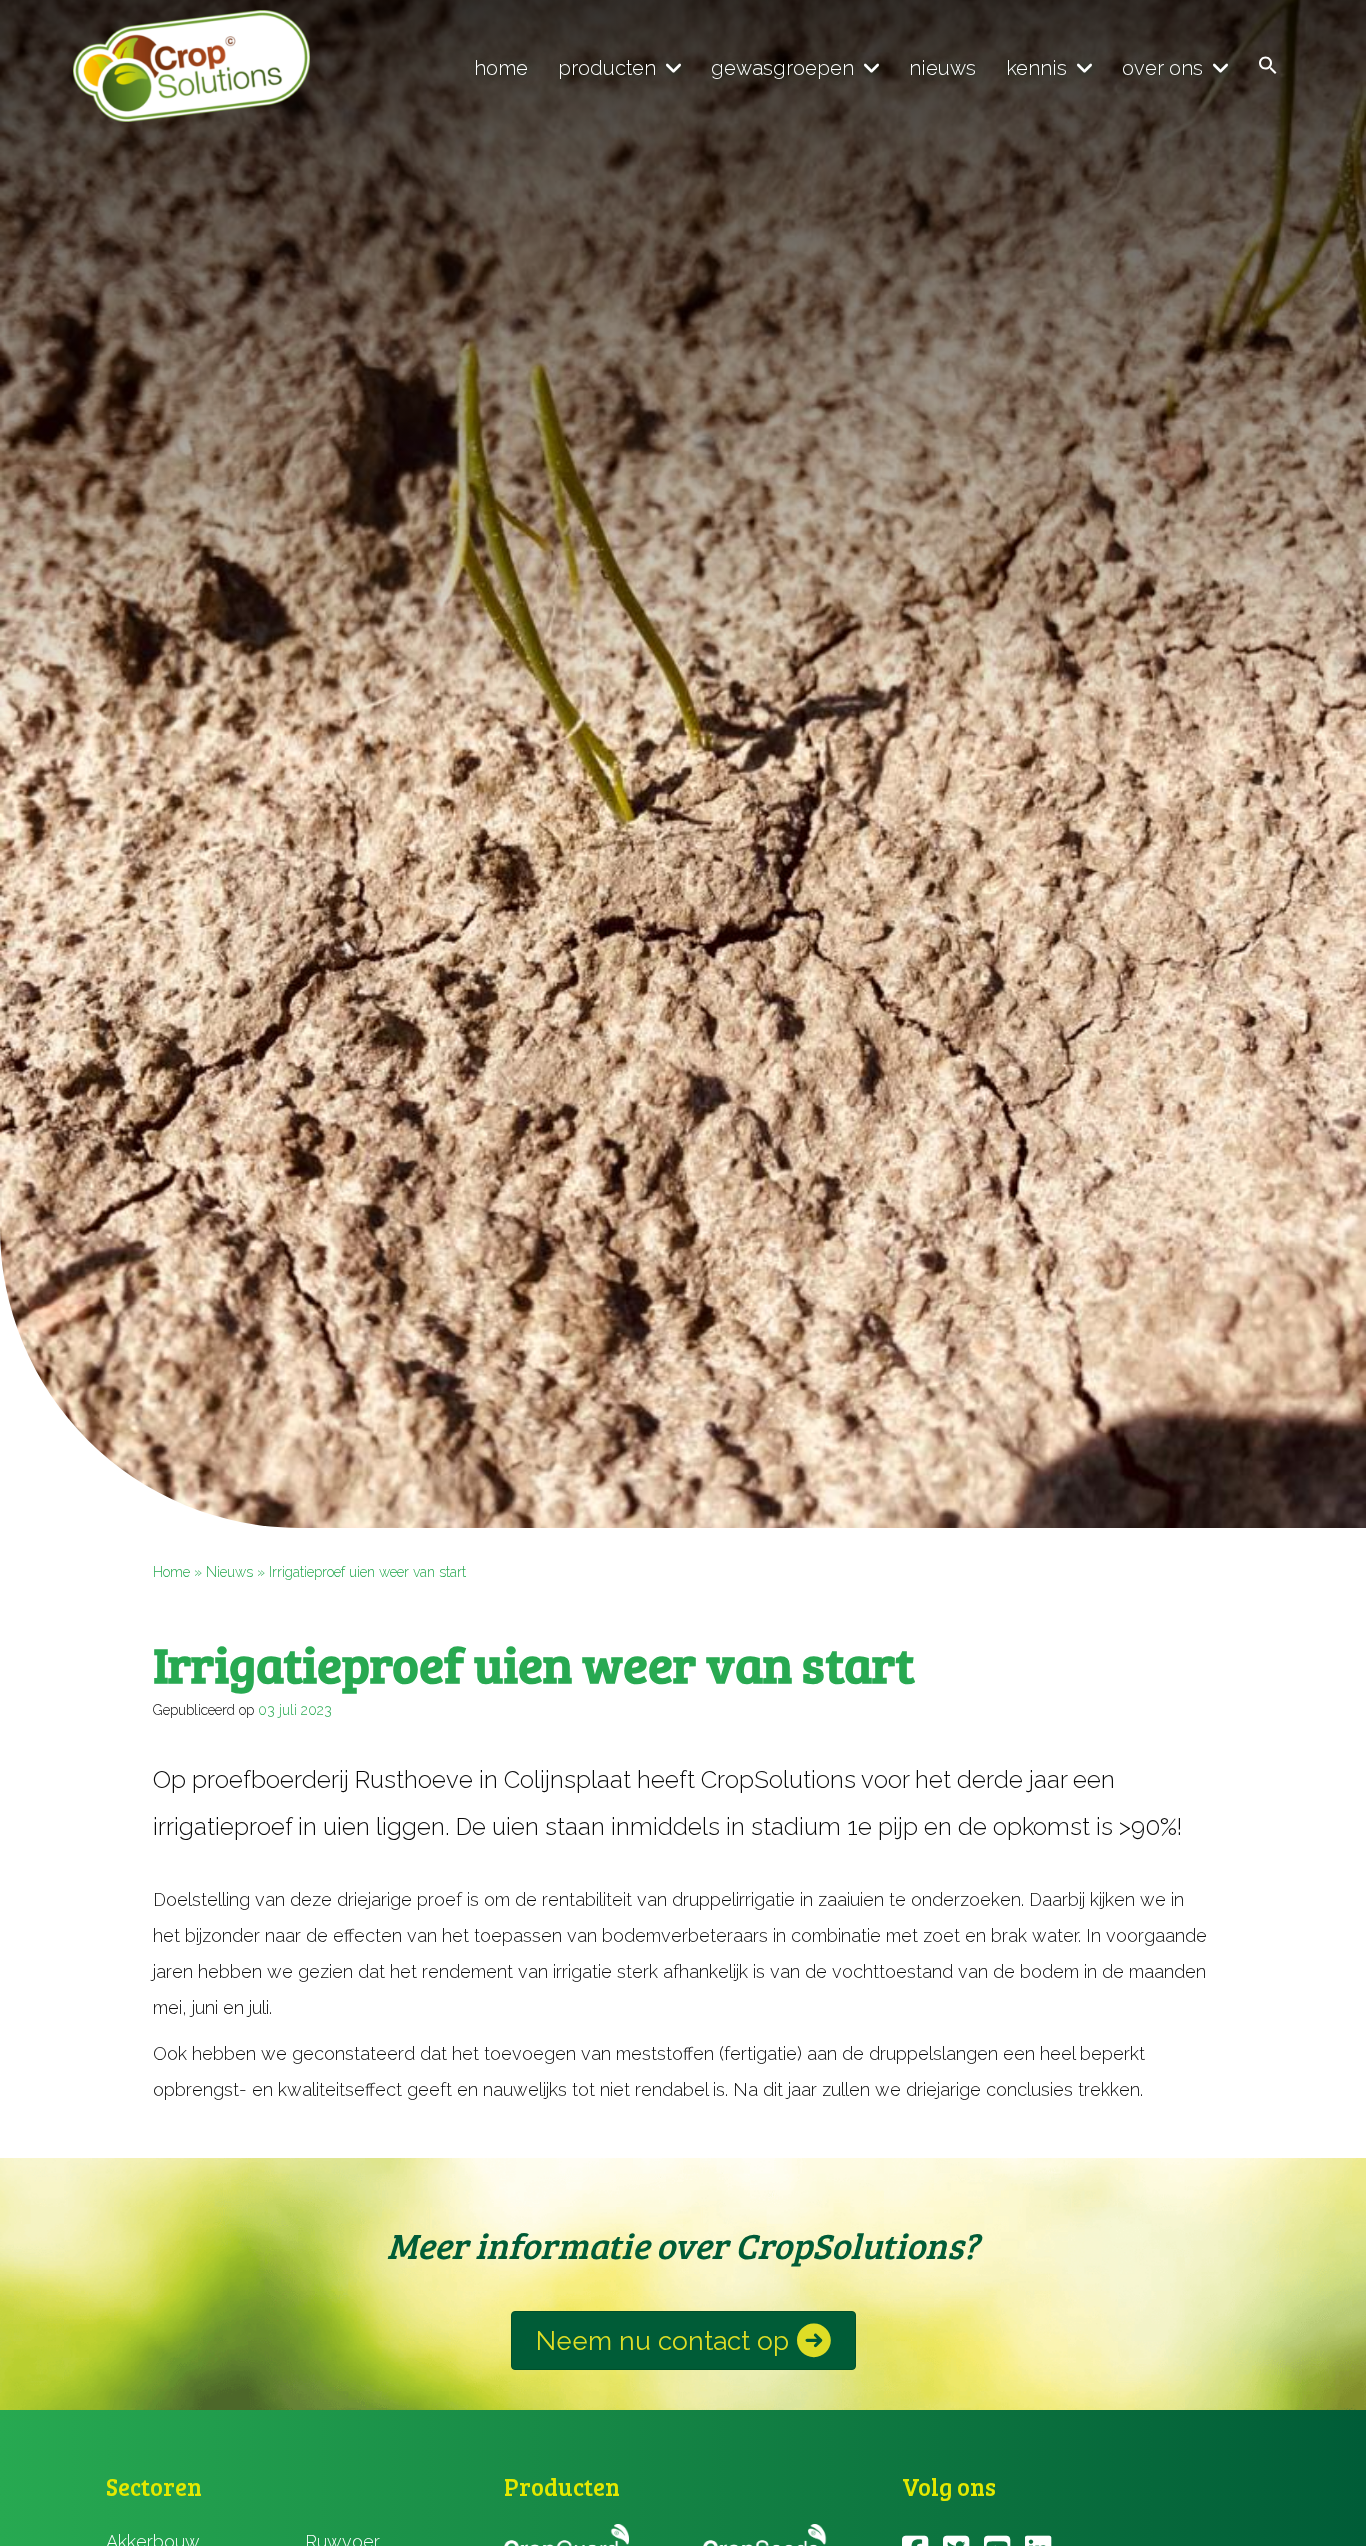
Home (171, 1572)
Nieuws (229, 1572)
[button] (1268, 67)
